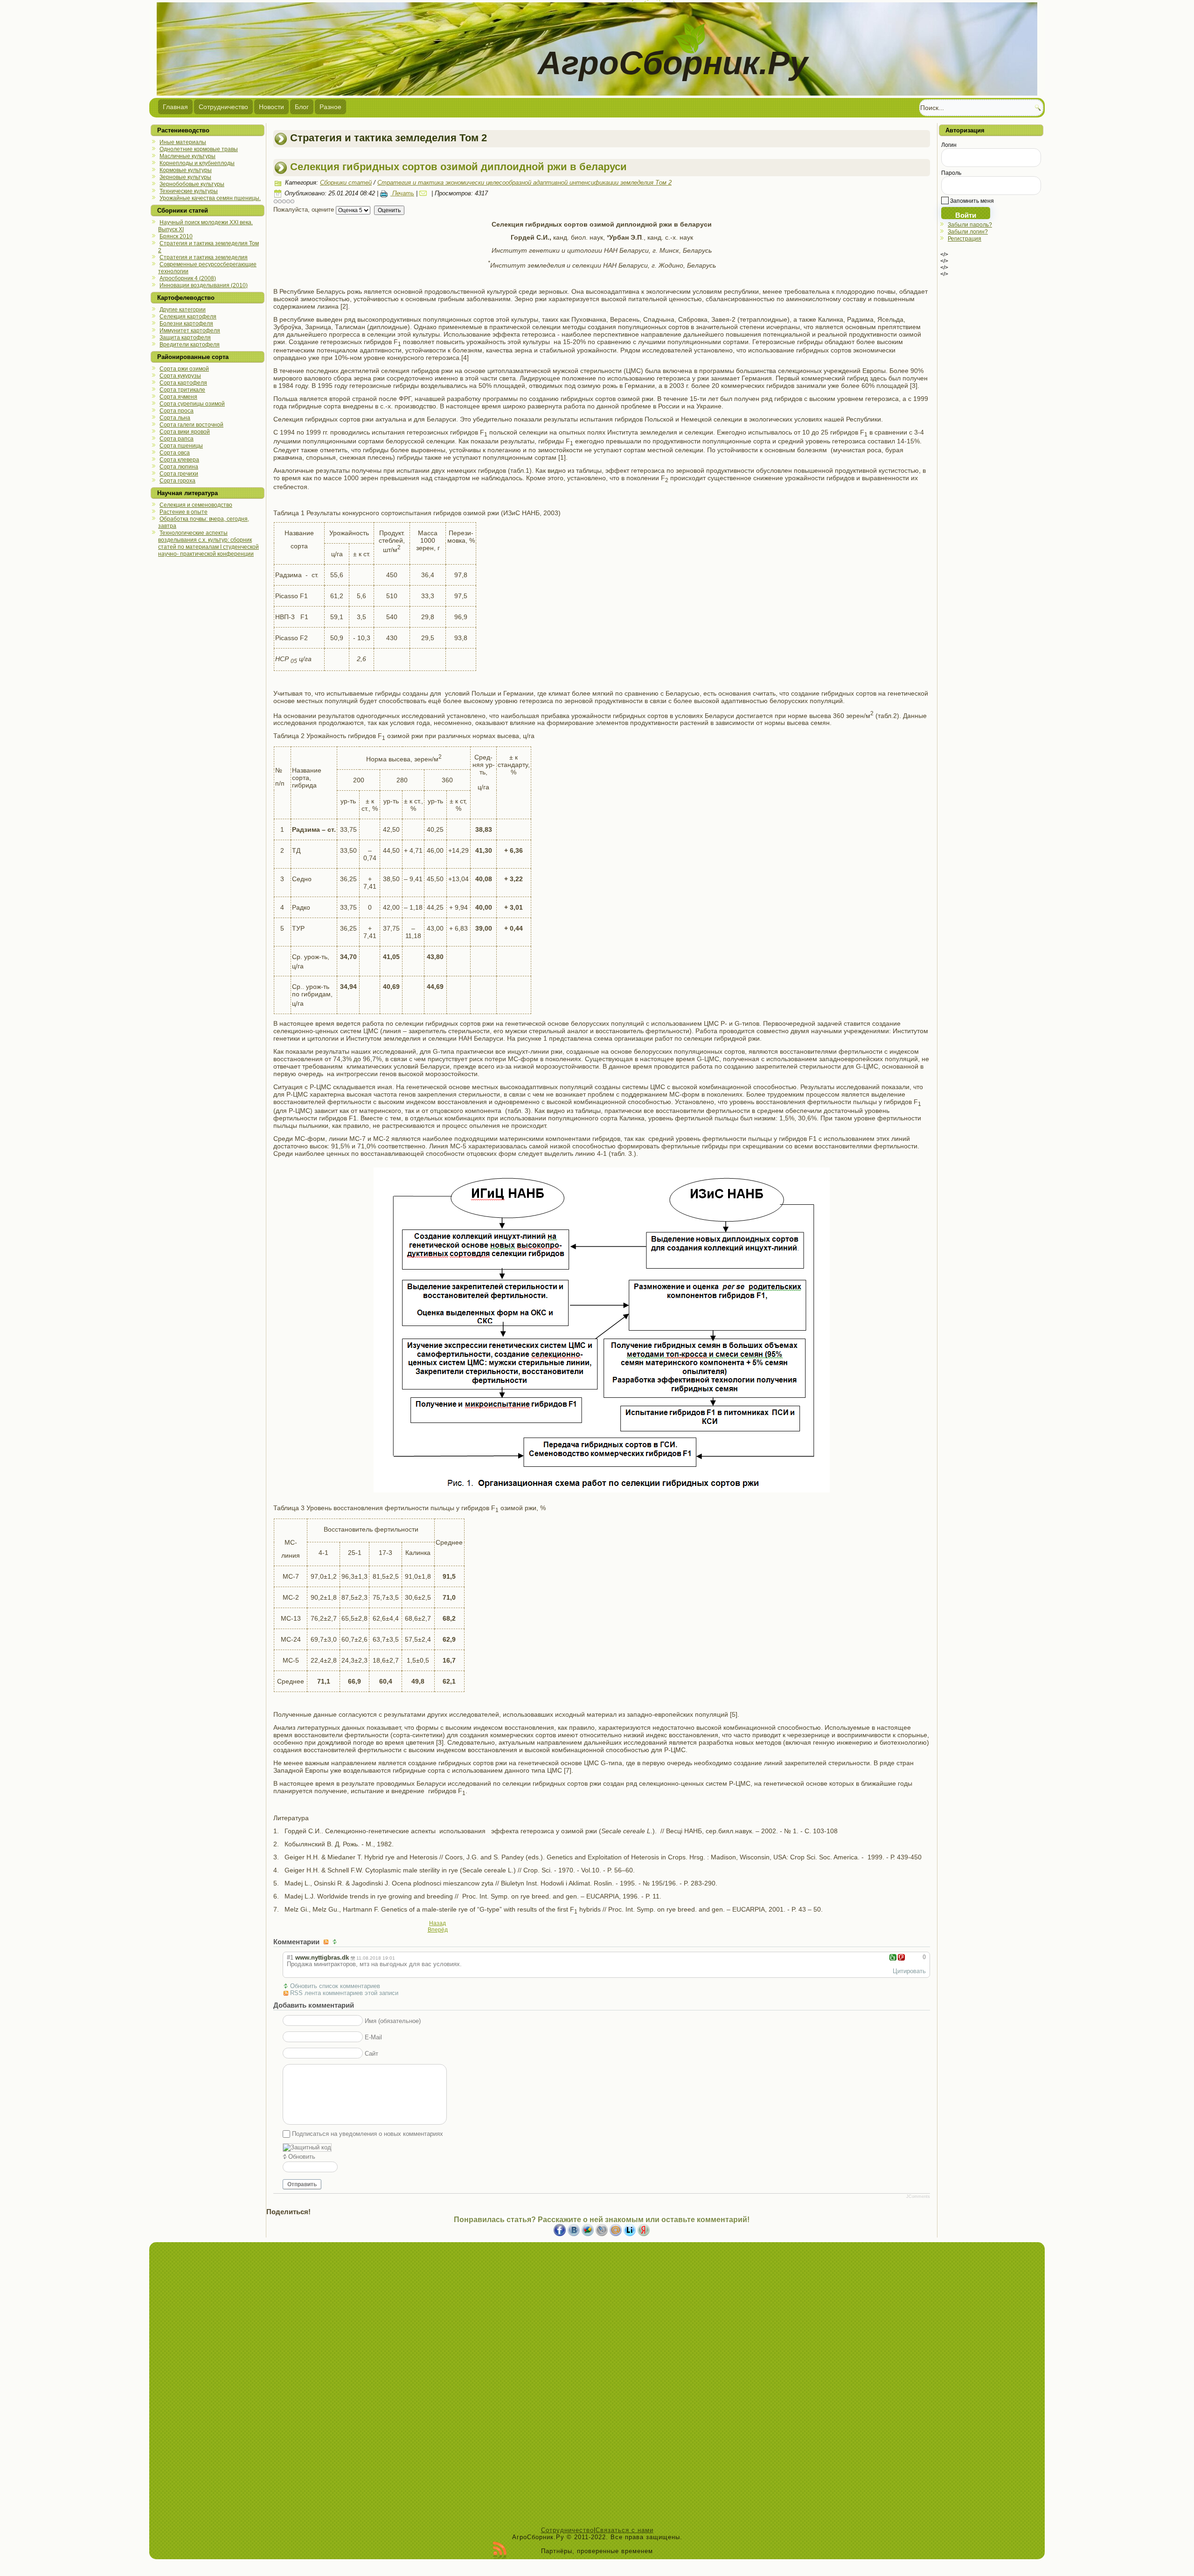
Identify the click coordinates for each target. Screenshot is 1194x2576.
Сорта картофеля (183, 383)
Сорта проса (177, 411)
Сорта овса (175, 453)
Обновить (302, 2157)
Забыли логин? (968, 232)
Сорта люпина (179, 467)
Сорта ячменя (178, 397)
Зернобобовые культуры (192, 184)
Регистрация (965, 239)
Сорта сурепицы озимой (192, 404)
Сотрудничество (223, 107)
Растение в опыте (184, 512)
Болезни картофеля (186, 324)
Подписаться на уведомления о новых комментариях (368, 2134)
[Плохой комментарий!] (901, 1957)
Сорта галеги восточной (191, 425)
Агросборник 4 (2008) (188, 278)
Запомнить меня (971, 201)
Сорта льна (175, 418)
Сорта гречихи (179, 474)
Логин (949, 145)
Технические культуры (189, 191)
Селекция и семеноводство (196, 505)
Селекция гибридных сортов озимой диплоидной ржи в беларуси (458, 167)
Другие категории (183, 310)
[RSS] (500, 2550)
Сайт (371, 2054)
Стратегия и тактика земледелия (204, 257)
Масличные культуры (187, 156)
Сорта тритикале (182, 390)
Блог (302, 107)
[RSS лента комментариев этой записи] (327, 1942)
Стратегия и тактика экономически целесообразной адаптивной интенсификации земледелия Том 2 (524, 183)
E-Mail (373, 2037)
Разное (330, 107)
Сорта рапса (177, 439)
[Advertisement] (597, 2387)
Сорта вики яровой (185, 432)
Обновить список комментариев (335, 1986)
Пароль (951, 173)
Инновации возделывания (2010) (204, 285)
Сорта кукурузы (180, 376)
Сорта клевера (179, 460)
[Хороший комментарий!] (893, 1957)
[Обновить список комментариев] (336, 1942)
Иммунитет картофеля (190, 331)
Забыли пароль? (970, 225)
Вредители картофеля (190, 345)
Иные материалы (183, 142)
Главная (175, 107)
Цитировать (909, 1971)
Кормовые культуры (186, 170)
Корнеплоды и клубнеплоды (197, 163)
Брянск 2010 (176, 236)
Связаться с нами (625, 2530)
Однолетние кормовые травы (199, 149)
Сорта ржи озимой (184, 369)
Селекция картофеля (188, 317)
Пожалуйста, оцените (304, 210)
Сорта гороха (177, 481)
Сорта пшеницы (181, 446)
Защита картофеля (185, 338)
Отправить (302, 2184)
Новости (271, 107)
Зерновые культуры (185, 177)
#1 (290, 1958)
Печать (402, 193)
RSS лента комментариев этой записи (344, 1993)
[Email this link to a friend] (424, 193)
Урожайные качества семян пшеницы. (210, 198)
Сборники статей (346, 183)
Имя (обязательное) (393, 2021)
